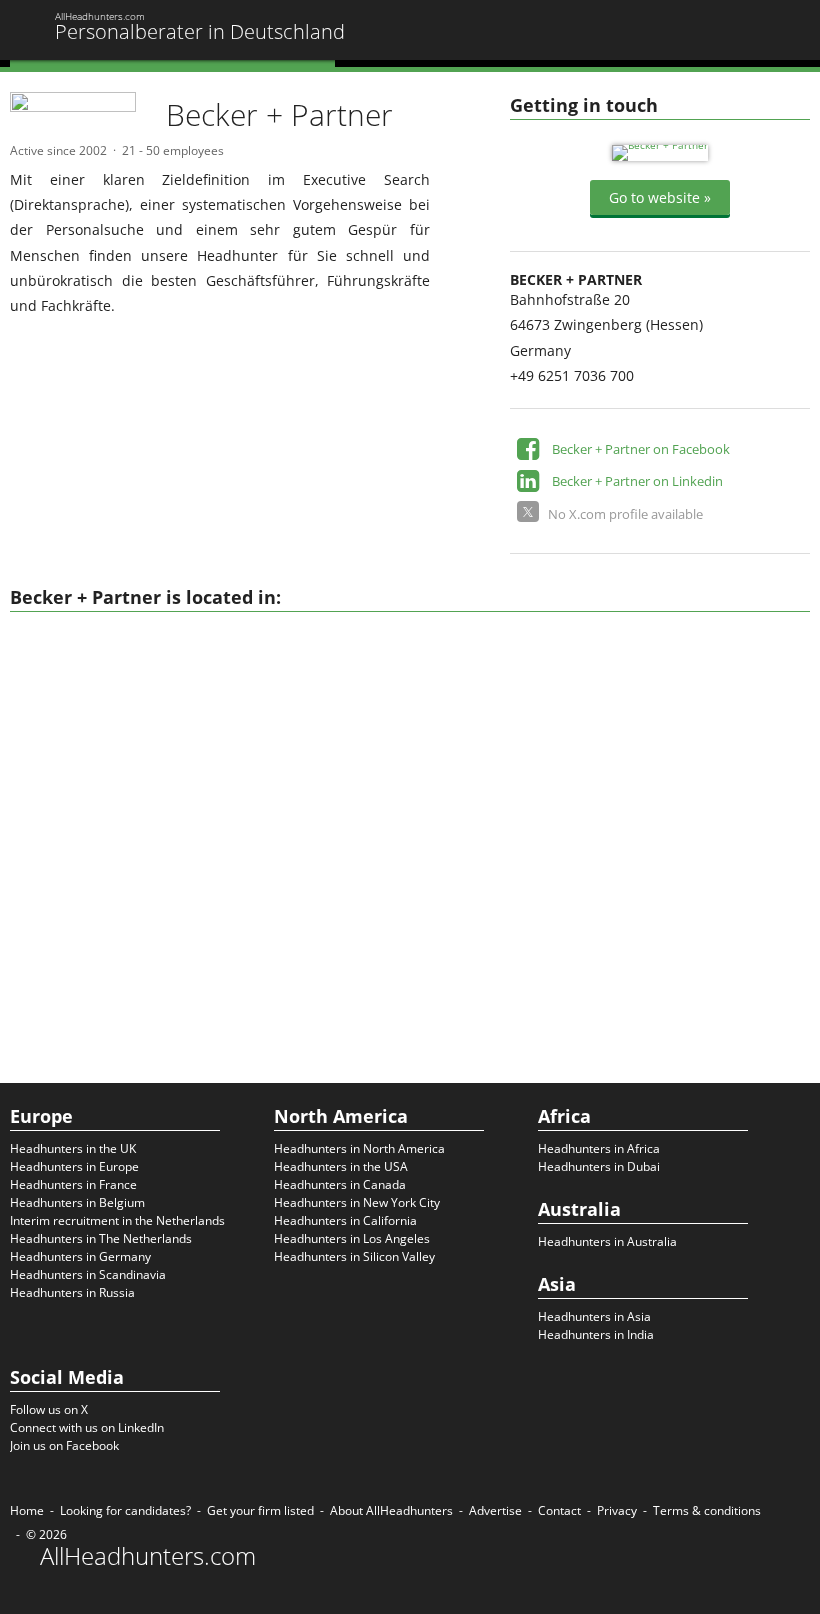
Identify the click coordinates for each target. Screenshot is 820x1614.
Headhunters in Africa (599, 1148)
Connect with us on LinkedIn (87, 1427)
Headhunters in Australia (607, 1241)
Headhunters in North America (359, 1148)
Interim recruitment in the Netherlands (117, 1220)
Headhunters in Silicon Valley (354, 1256)
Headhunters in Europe (74, 1166)
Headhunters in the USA (341, 1166)
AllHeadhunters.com (148, 1556)
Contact (559, 1510)
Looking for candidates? (125, 1510)
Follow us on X (49, 1409)
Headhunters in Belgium (77, 1202)
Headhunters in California (345, 1220)
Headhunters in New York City (357, 1202)
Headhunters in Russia (72, 1292)
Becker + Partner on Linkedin (637, 481)
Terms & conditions (707, 1510)
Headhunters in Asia (594, 1316)
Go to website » (660, 197)
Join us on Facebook (64, 1445)
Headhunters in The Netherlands (101, 1238)
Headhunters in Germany (80, 1256)
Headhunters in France (73, 1184)
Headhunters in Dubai (599, 1166)
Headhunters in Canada (340, 1184)
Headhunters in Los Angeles (352, 1238)
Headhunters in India (596, 1334)
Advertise (495, 1510)
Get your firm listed (260, 1510)
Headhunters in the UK (73, 1148)
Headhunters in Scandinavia (88, 1274)
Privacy (617, 1510)
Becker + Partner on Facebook (641, 449)
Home (27, 1510)
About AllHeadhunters (391, 1510)
